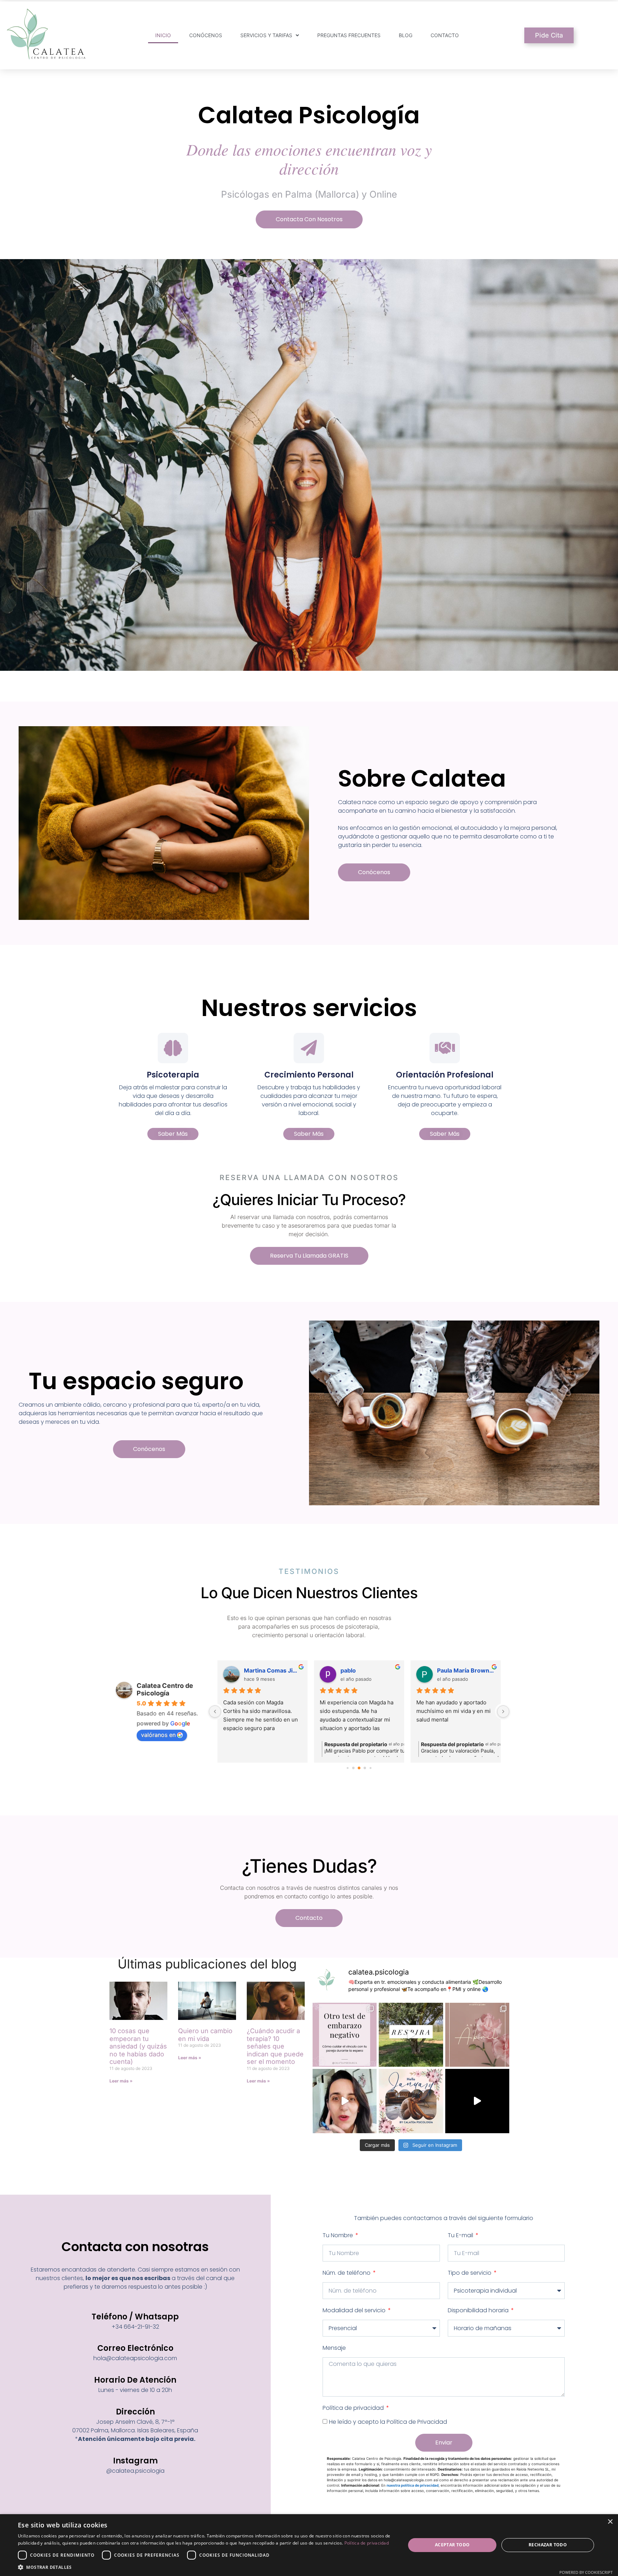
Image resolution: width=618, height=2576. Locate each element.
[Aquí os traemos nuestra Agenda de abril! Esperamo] (477, 2035)
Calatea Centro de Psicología (165, 1689)
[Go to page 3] (359, 1768)
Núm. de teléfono (347, 2273)
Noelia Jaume (263, 1670)
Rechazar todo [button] (548, 2545)
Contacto (445, 35)
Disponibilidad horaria (479, 2310)
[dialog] (309, 2545)
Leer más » (121, 2081)
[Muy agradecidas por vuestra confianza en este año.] (477, 2101)
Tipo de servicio (470, 2273)
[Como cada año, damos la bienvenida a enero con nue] (411, 2101)
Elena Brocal (454, 1670)
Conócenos (206, 35)
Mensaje (334, 2348)
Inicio (163, 35)
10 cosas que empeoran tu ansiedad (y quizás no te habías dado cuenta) (138, 2046)
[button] (206, 2567)
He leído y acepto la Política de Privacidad (388, 2422)
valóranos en (158, 1735)
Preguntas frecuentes (349, 35)
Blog (406, 35)
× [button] (610, 2522)
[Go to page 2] (354, 1768)
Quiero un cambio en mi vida (205, 2035)
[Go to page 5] (370, 1768)
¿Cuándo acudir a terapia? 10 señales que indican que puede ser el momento (275, 2046)
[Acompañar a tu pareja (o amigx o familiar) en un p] (345, 2035)
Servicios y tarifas (266, 35)
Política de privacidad (354, 2408)
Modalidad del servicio (355, 2310)
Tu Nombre (339, 2235)
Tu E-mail (461, 2235)
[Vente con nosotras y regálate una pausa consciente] (411, 2035)
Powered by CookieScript (586, 2572)
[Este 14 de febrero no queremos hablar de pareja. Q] (345, 2101)
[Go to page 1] (347, 1768)
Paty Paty (353, 1670)
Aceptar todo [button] (452, 2545)
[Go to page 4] (365, 1768)
